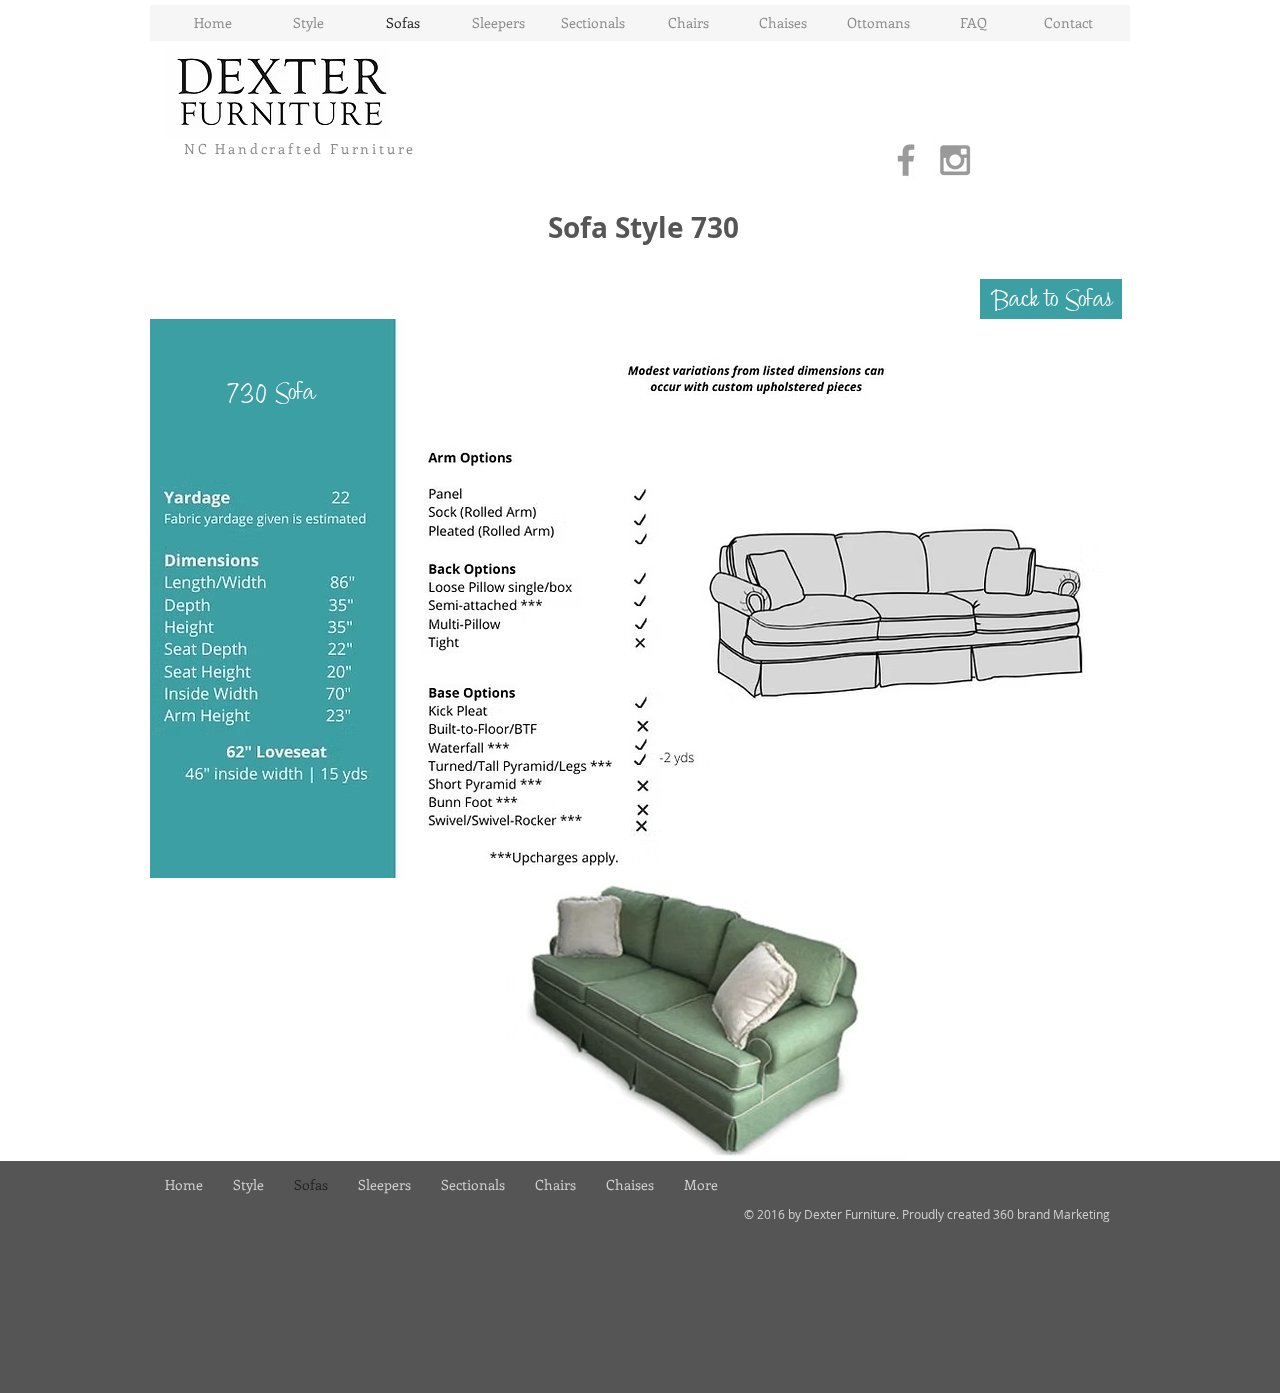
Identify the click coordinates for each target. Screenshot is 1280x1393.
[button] (1051, 299)
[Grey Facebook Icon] (906, 160)
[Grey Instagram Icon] (955, 160)
